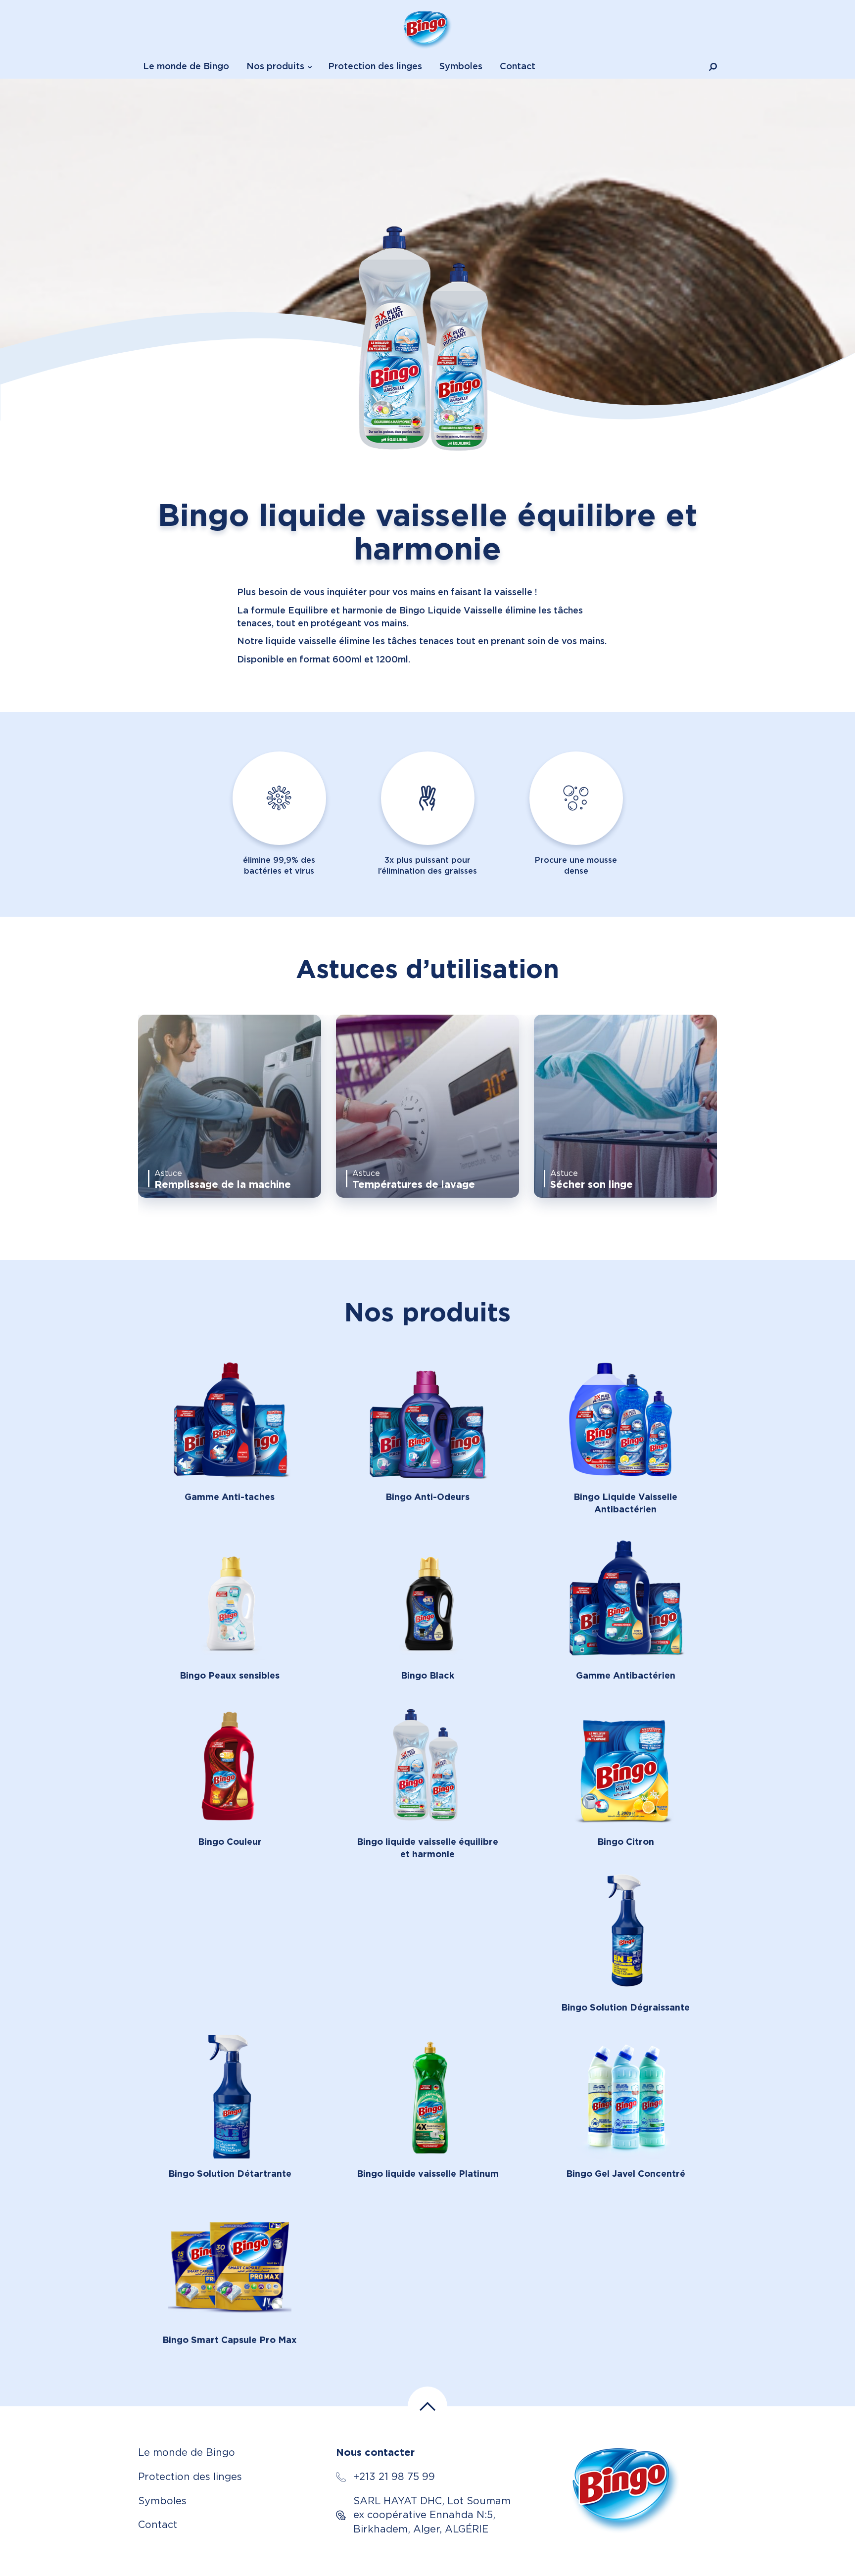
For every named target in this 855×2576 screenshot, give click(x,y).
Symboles (461, 67)
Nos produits (275, 67)
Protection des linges (375, 67)
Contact (518, 67)
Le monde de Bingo (186, 67)
